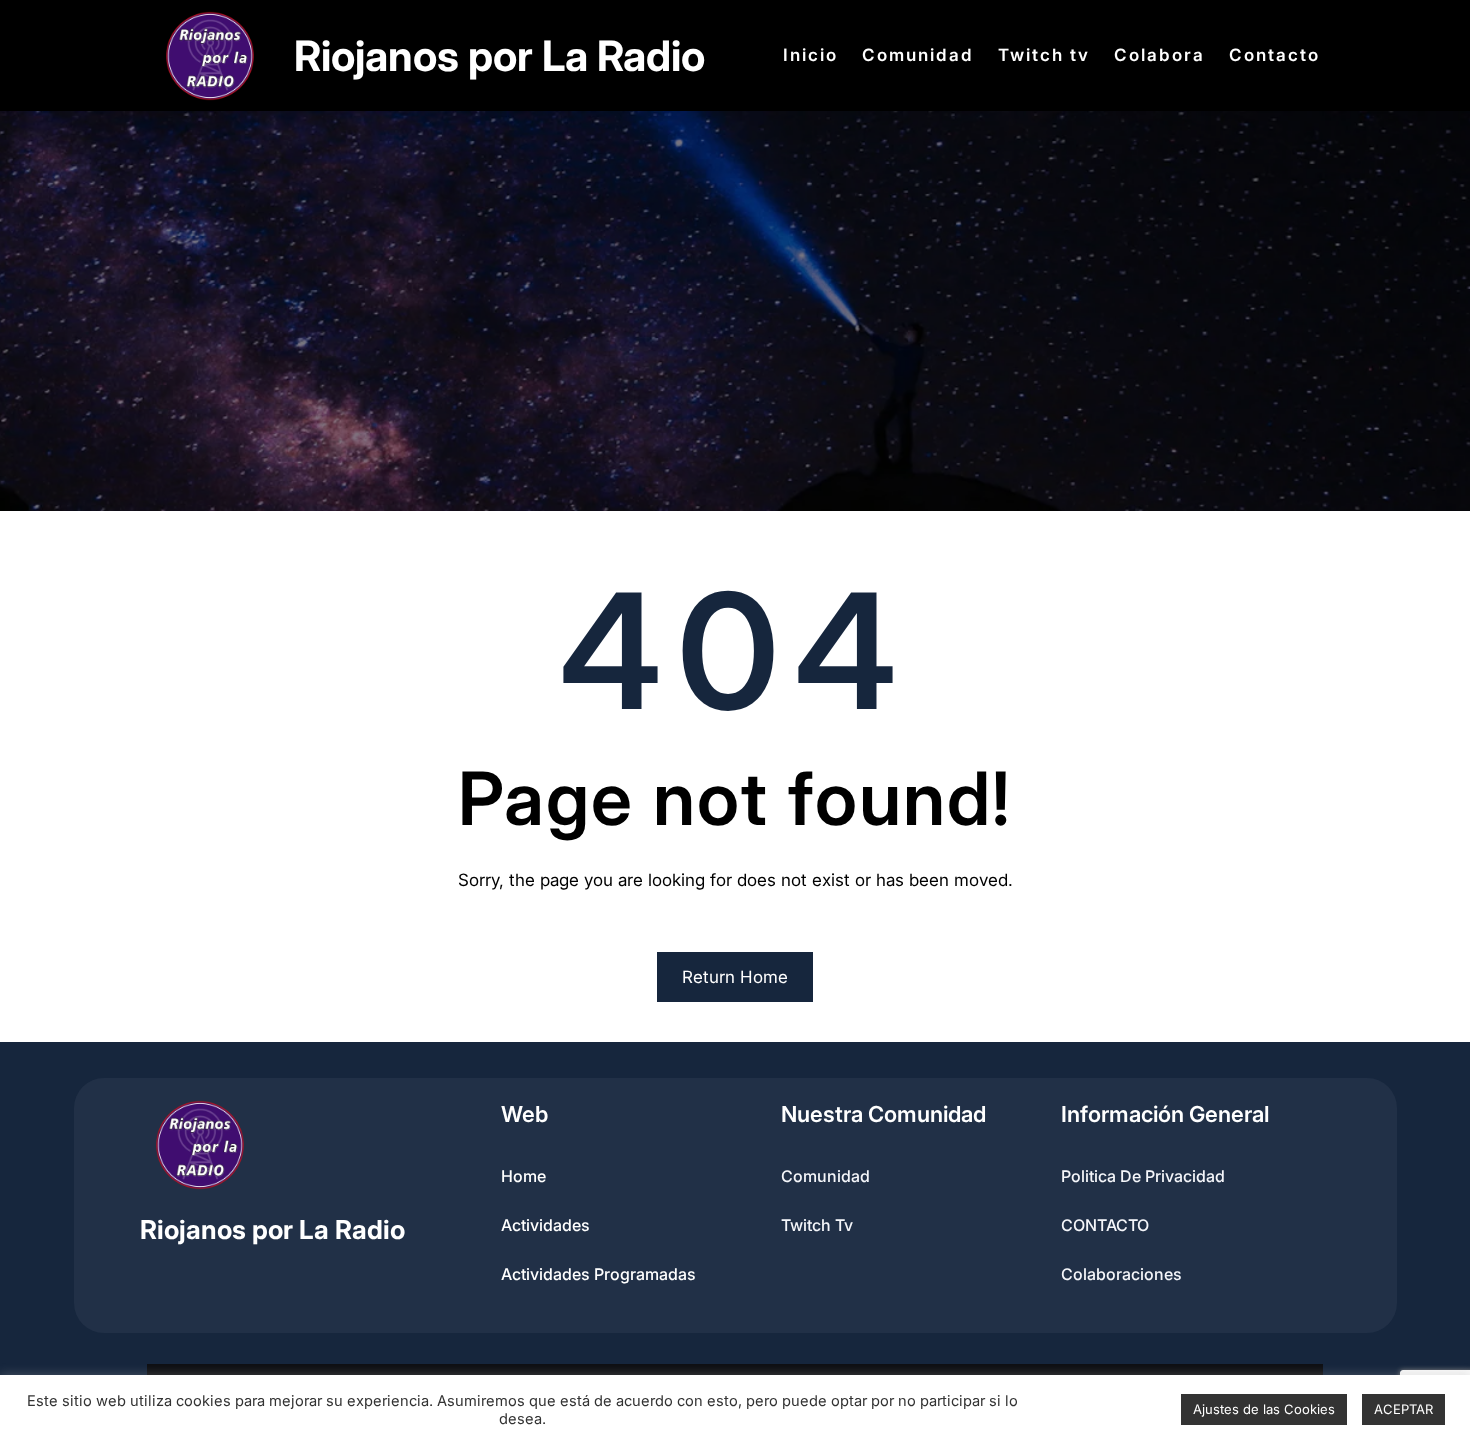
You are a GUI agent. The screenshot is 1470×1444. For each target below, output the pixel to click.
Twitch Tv (817, 1225)
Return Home (735, 977)
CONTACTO (1105, 1225)
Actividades (545, 1225)
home (523, 1176)
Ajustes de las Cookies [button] (1264, 1409)
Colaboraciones (1121, 1274)
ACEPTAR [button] (1403, 1409)
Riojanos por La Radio (499, 55)
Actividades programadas (598, 1274)
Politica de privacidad (1143, 1176)
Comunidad (825, 1176)
